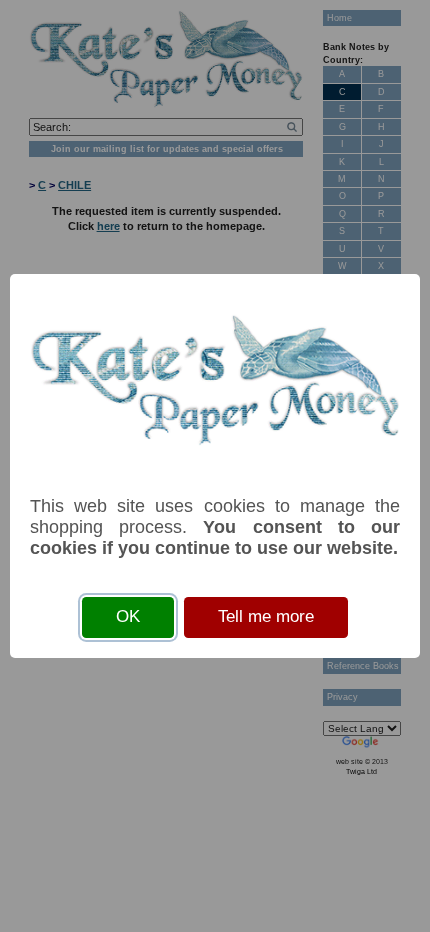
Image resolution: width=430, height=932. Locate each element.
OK (128, 616)
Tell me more (266, 616)
